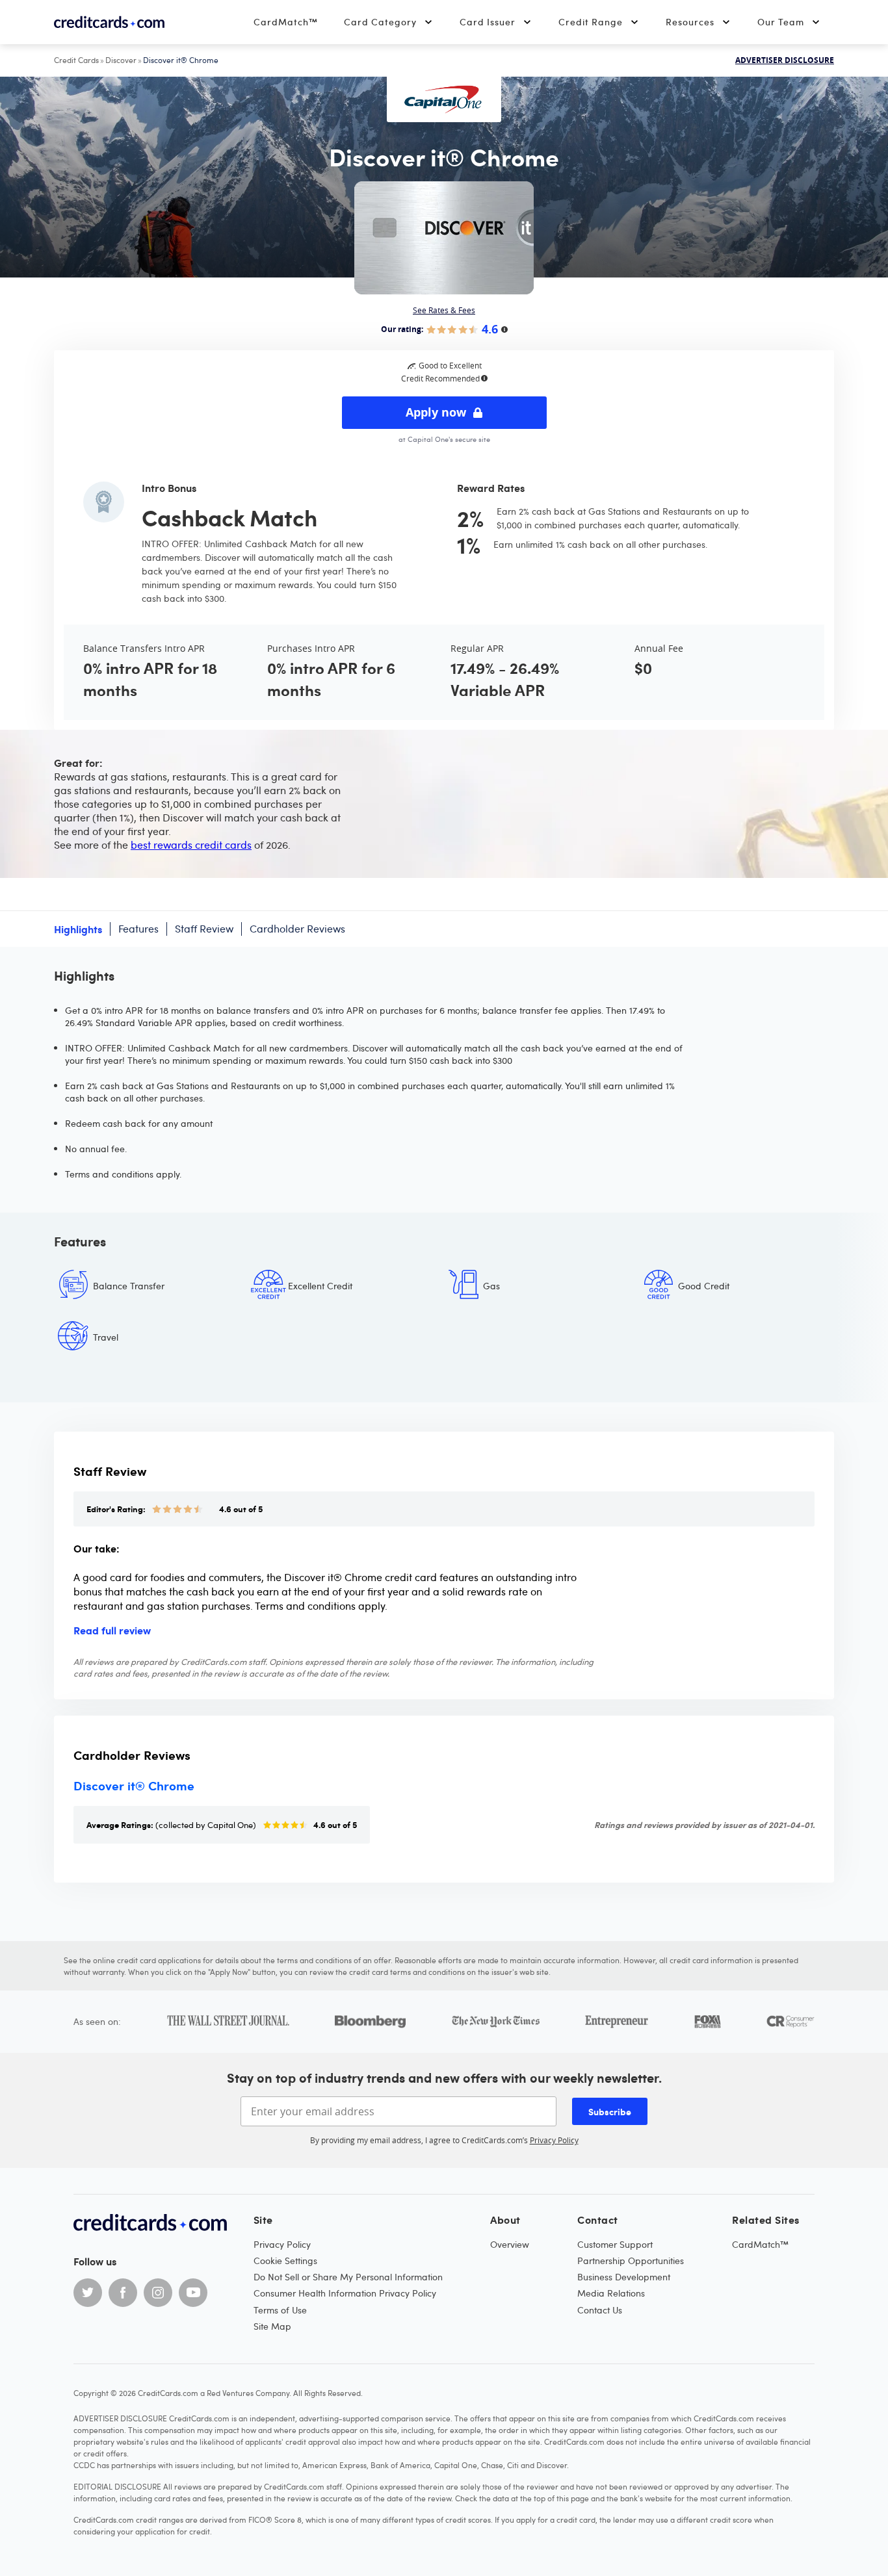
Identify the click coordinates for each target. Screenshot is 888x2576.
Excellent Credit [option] (320, 1286)
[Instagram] (158, 2293)
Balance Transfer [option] (129, 1286)
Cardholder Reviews (297, 929)
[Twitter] (88, 2293)
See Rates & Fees (444, 310)
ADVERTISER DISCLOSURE (785, 60)
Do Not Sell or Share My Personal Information (348, 2277)
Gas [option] (491, 1286)
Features (138, 929)
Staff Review (204, 929)
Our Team (781, 22)
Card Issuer (488, 22)
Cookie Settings (285, 2260)
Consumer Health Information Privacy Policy (345, 2293)
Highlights (78, 929)
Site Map (272, 2326)
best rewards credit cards (191, 845)
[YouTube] (193, 2293)
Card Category (380, 22)
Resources (690, 22)
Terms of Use (280, 2310)
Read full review (112, 1630)
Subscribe (610, 2111)
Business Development (624, 2277)
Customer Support (615, 2244)
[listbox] (444, 1321)
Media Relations (611, 2293)
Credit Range (591, 22)
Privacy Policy (554, 2140)
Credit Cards (76, 60)
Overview (510, 2244)
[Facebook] (123, 2293)
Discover (121, 60)
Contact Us (600, 2310)
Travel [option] (106, 1337)
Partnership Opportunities (631, 2260)
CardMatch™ (286, 22)
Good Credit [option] (704, 1286)
